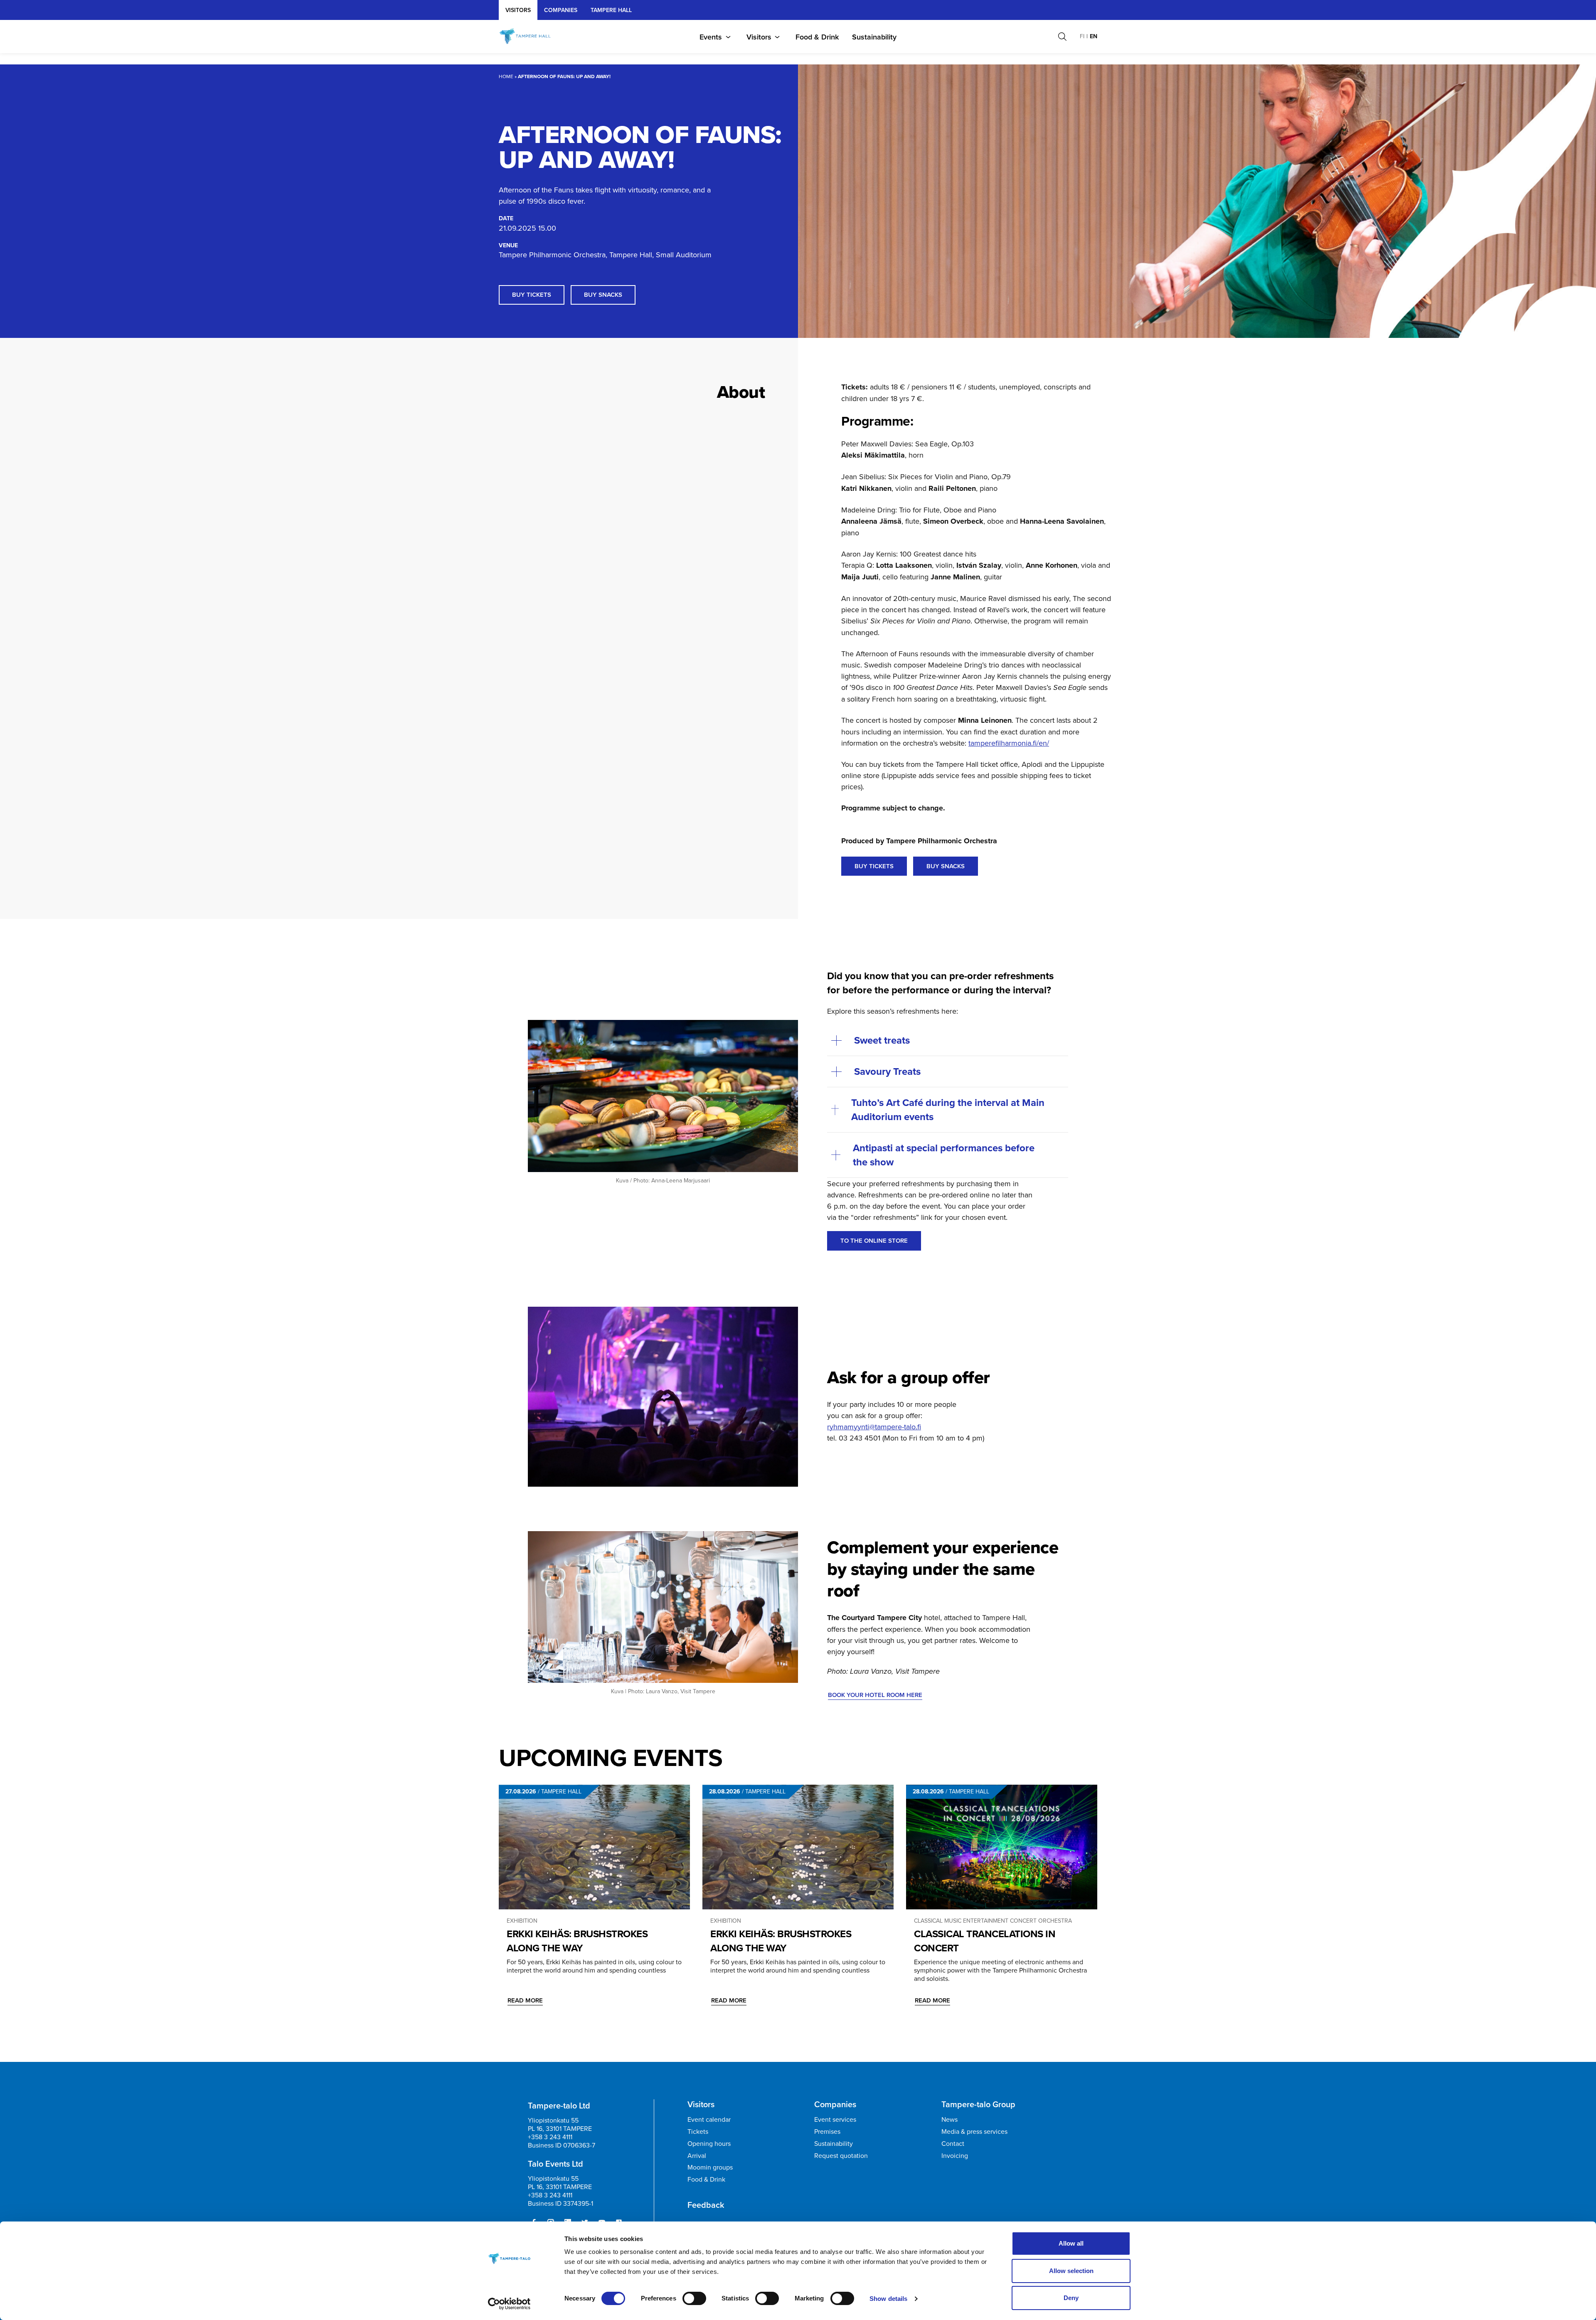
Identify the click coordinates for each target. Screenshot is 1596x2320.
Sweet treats (882, 1040)
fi (1082, 36)
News (949, 2119)
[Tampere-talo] (533, 37)
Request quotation (841, 2155)
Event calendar (709, 2119)
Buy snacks (603, 294)
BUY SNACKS (946, 866)
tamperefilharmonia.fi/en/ (1009, 743)
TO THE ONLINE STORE (874, 1240)
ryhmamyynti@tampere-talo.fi (874, 1427)
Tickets (698, 2131)
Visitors (518, 10)
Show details (888, 2299)
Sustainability (874, 37)
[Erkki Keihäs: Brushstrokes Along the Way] (594, 1847)
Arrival (697, 2155)
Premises (827, 2131)
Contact (953, 2143)
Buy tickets (532, 294)
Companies (561, 10)
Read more (525, 2000)
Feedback (706, 2205)
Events (711, 37)
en (1094, 36)
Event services (835, 2119)
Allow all (1071, 2243)
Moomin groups (710, 2167)
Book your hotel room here (875, 1695)
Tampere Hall (611, 10)
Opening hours (709, 2143)
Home (506, 76)
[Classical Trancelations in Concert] (1002, 1847)
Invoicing (955, 2155)
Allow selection (1071, 2271)
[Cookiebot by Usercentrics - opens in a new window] (509, 2304)
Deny (1071, 2298)
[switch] (694, 2298)
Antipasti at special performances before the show (944, 1155)
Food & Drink (817, 37)
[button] (1062, 37)
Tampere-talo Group (978, 2104)
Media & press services (974, 2131)
